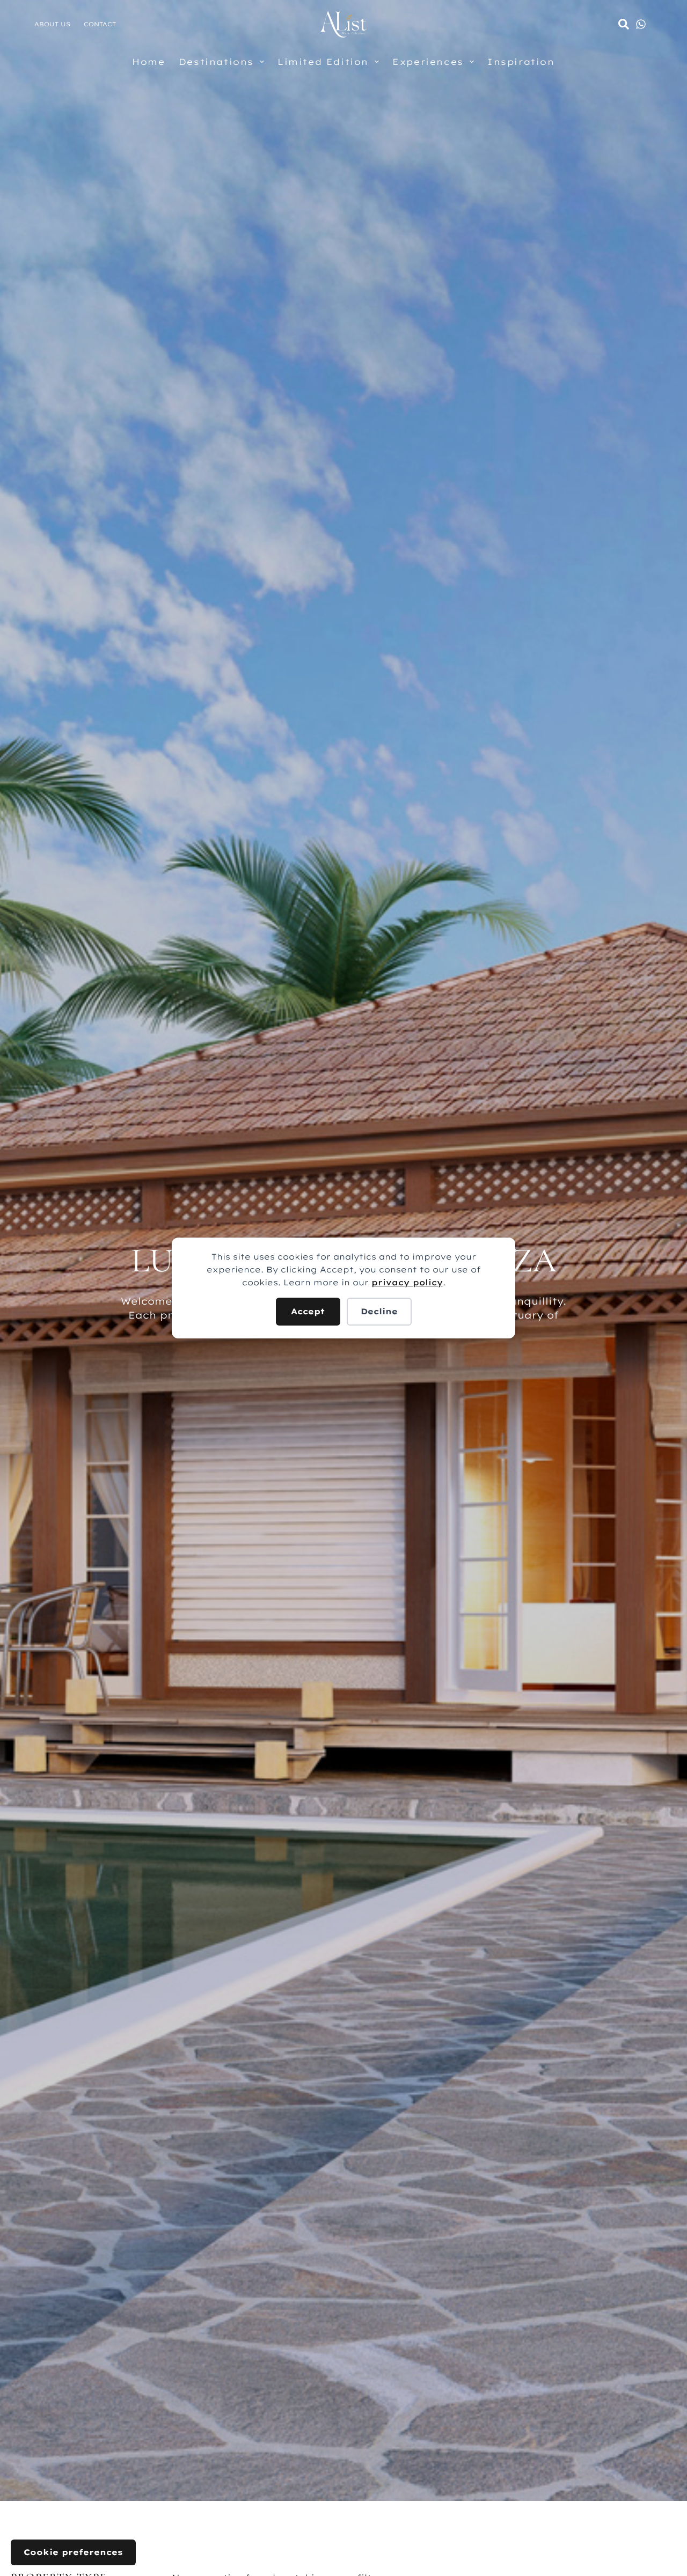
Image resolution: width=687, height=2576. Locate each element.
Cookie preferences (73, 2552)
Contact (100, 24)
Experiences (428, 62)
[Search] (624, 24)
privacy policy (407, 1282)
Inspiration (521, 62)
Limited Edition (323, 62)
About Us (52, 24)
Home (148, 62)
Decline (379, 1311)
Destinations (216, 62)
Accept (308, 1311)
